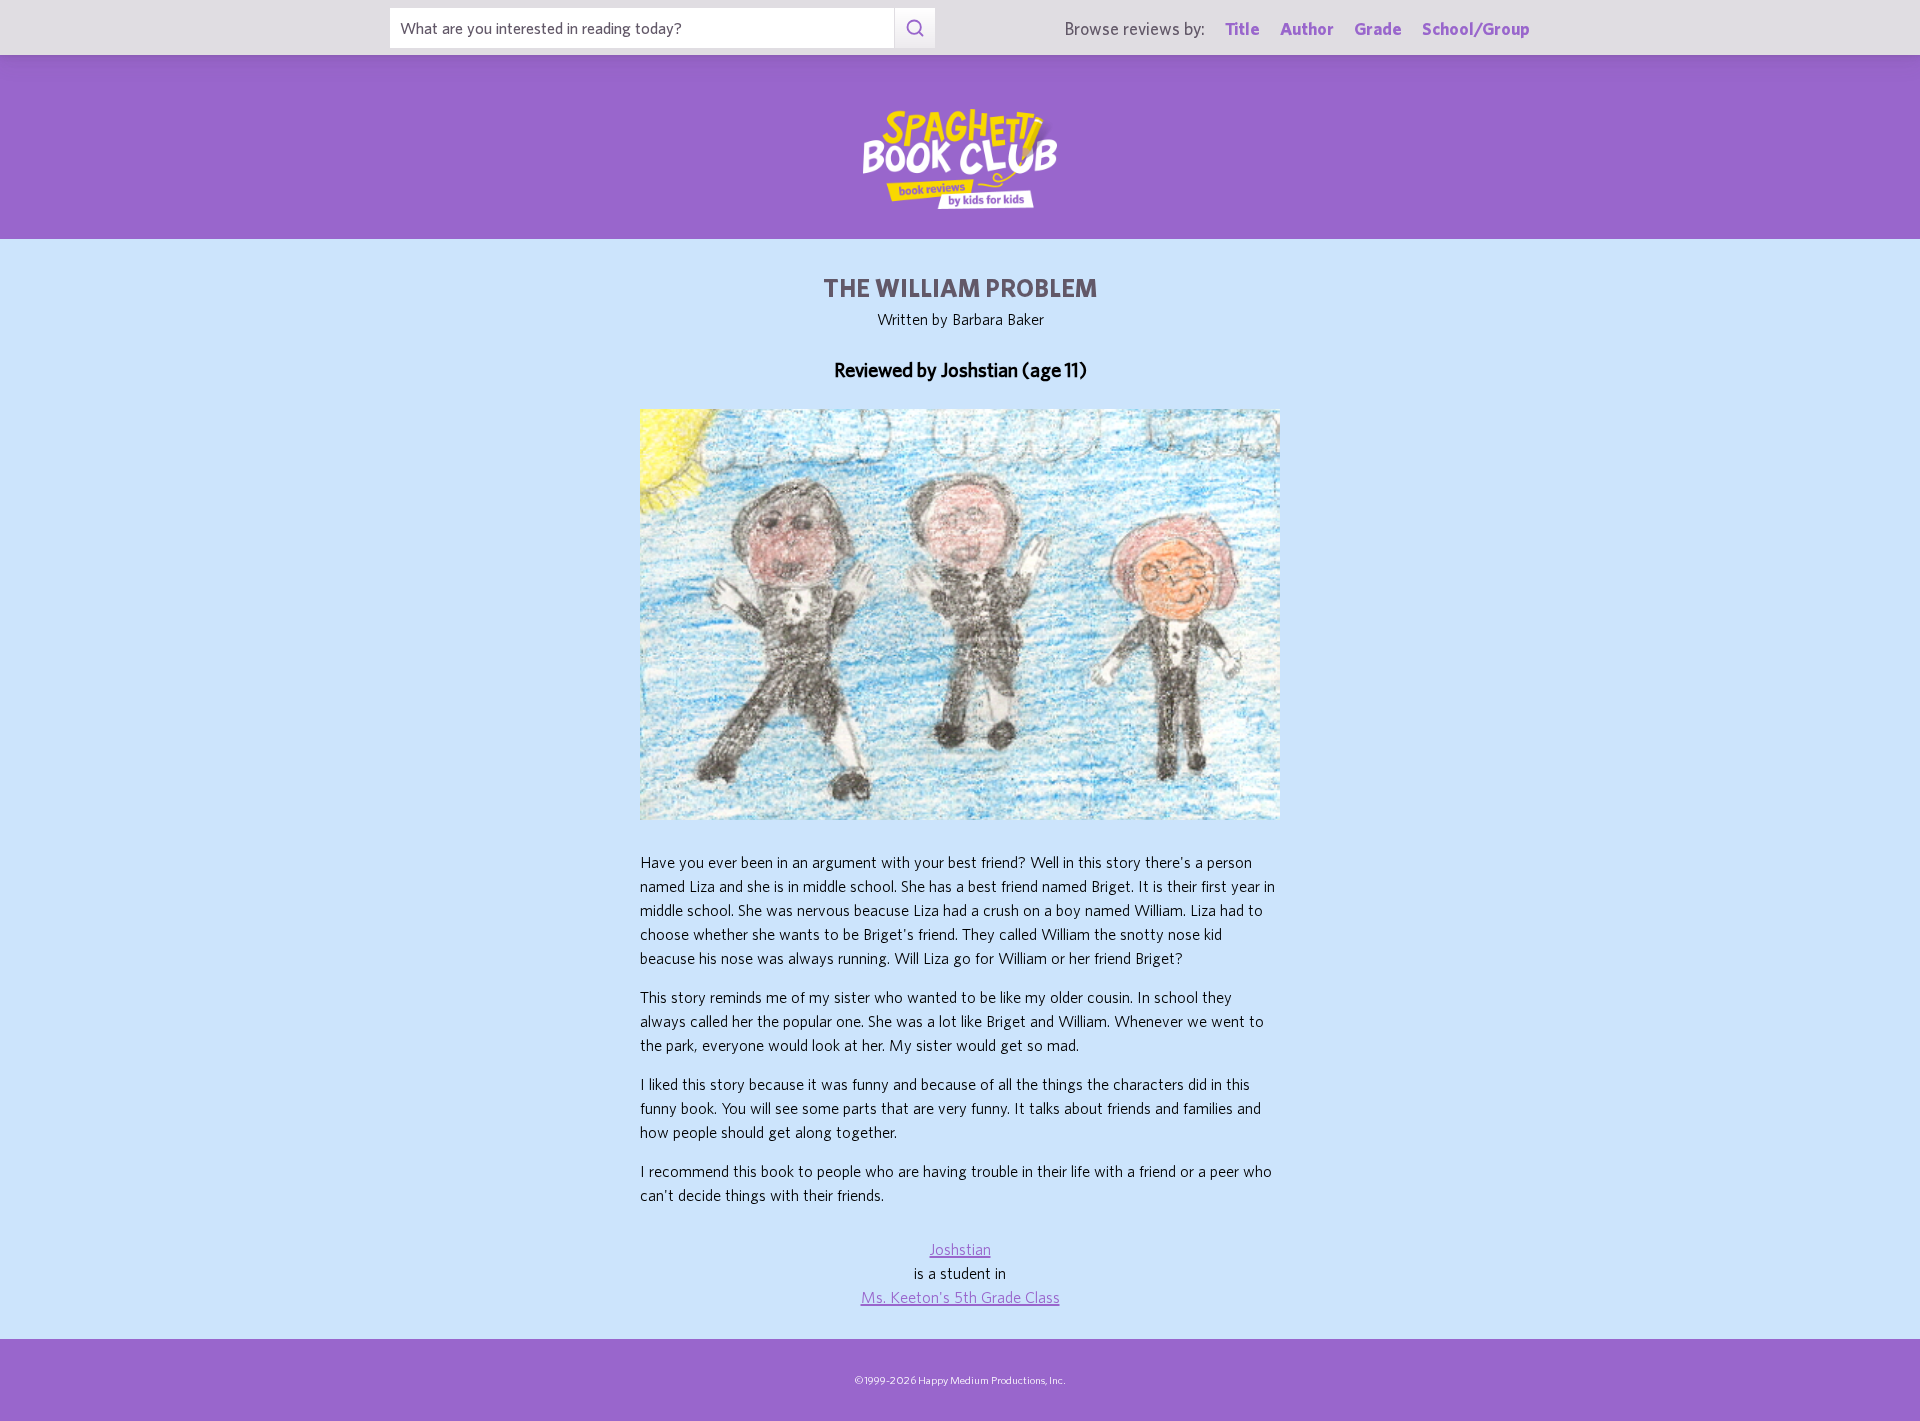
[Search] (914, 28)
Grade (1378, 28)
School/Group (1476, 28)
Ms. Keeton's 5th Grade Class (960, 1297)
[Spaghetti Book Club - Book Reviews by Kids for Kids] (960, 159)
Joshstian (960, 1249)
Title (1242, 28)
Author (1307, 28)
